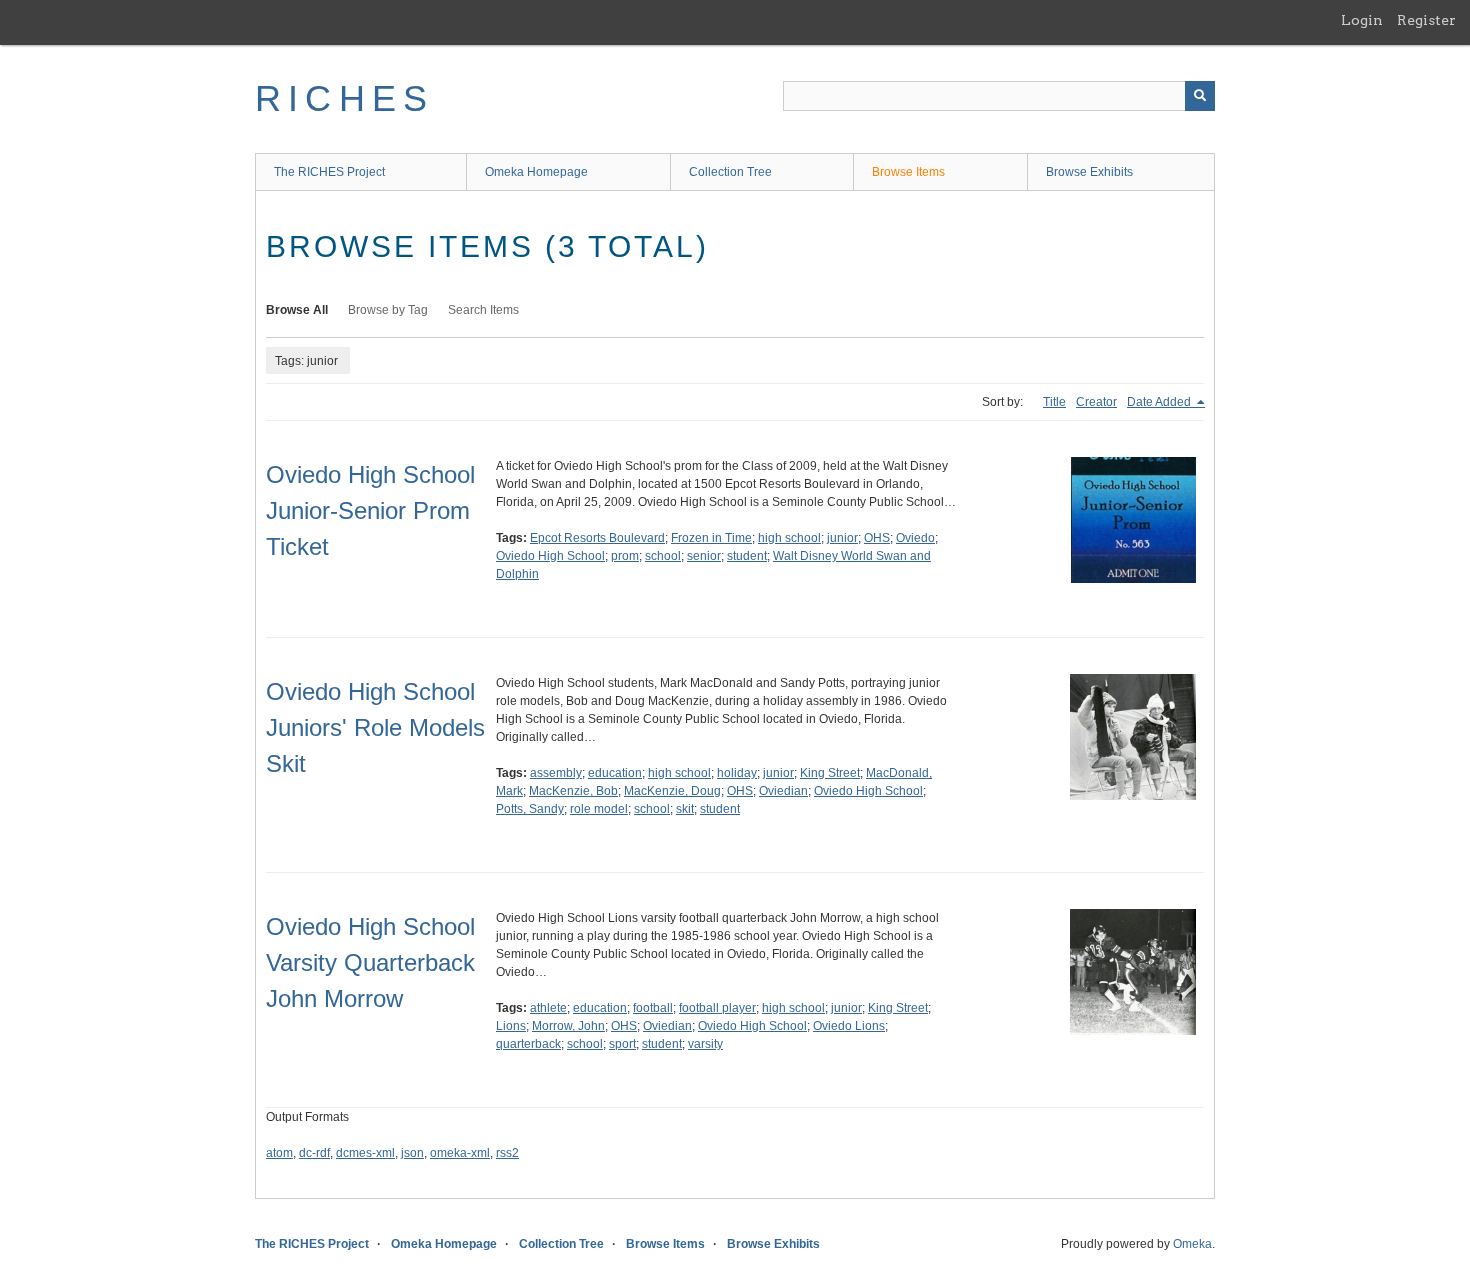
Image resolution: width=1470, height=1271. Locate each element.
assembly (556, 773)
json (412, 1153)
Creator (1096, 402)
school (663, 556)
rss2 (507, 1153)
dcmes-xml (365, 1153)
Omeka (1192, 1244)
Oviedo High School (550, 556)
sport (622, 1044)
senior (704, 556)
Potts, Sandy (530, 809)
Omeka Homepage (536, 172)
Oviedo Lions (849, 1026)
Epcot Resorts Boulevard (597, 538)
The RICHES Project (329, 172)
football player (717, 1008)
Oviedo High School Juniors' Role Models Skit (375, 727)
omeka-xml (460, 1153)
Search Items (483, 310)
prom (625, 556)
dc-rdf (314, 1153)
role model (599, 809)
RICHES (344, 98)
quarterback (528, 1044)
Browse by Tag (388, 310)
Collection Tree (730, 172)
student (747, 556)
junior (842, 538)
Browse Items (908, 172)
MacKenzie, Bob (573, 791)
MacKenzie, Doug (672, 791)
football (653, 1008)
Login (1362, 20)
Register (1426, 20)
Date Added (1160, 402)
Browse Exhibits (1089, 172)
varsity (705, 1044)
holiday (737, 773)
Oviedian (783, 791)
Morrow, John (568, 1026)
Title (1054, 402)
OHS (877, 538)
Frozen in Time (711, 538)
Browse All (297, 310)
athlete (548, 1008)
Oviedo (915, 538)
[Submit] (1200, 96)
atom (279, 1153)
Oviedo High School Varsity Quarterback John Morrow (370, 962)
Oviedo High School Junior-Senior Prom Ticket (370, 510)
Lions (511, 1026)
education (615, 773)
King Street (830, 773)
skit (685, 809)
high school (789, 538)
